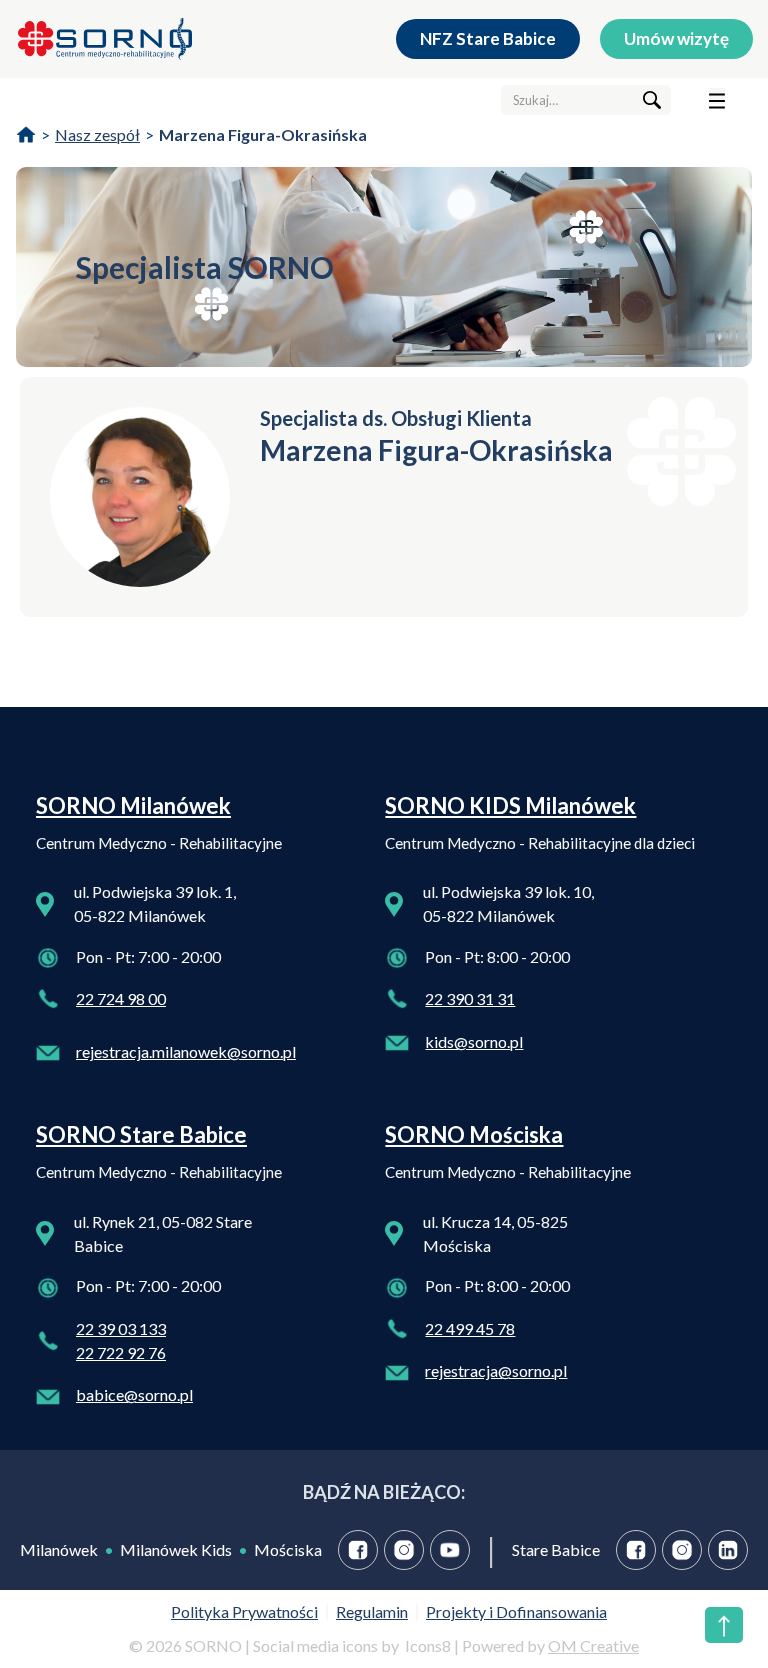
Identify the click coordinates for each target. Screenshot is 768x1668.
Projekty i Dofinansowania (516, 1611)
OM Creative (593, 1645)
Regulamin (372, 1611)
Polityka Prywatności (244, 1611)
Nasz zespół (97, 134)
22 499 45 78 (470, 1328)
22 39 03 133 (121, 1328)
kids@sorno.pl (474, 1041)
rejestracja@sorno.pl (496, 1370)
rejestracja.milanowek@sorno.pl (186, 1051)
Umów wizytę (676, 38)
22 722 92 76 (121, 1352)
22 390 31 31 (470, 998)
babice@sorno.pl (134, 1394)
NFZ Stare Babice (488, 38)
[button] (717, 100)
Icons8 (428, 1645)
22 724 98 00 (121, 998)
